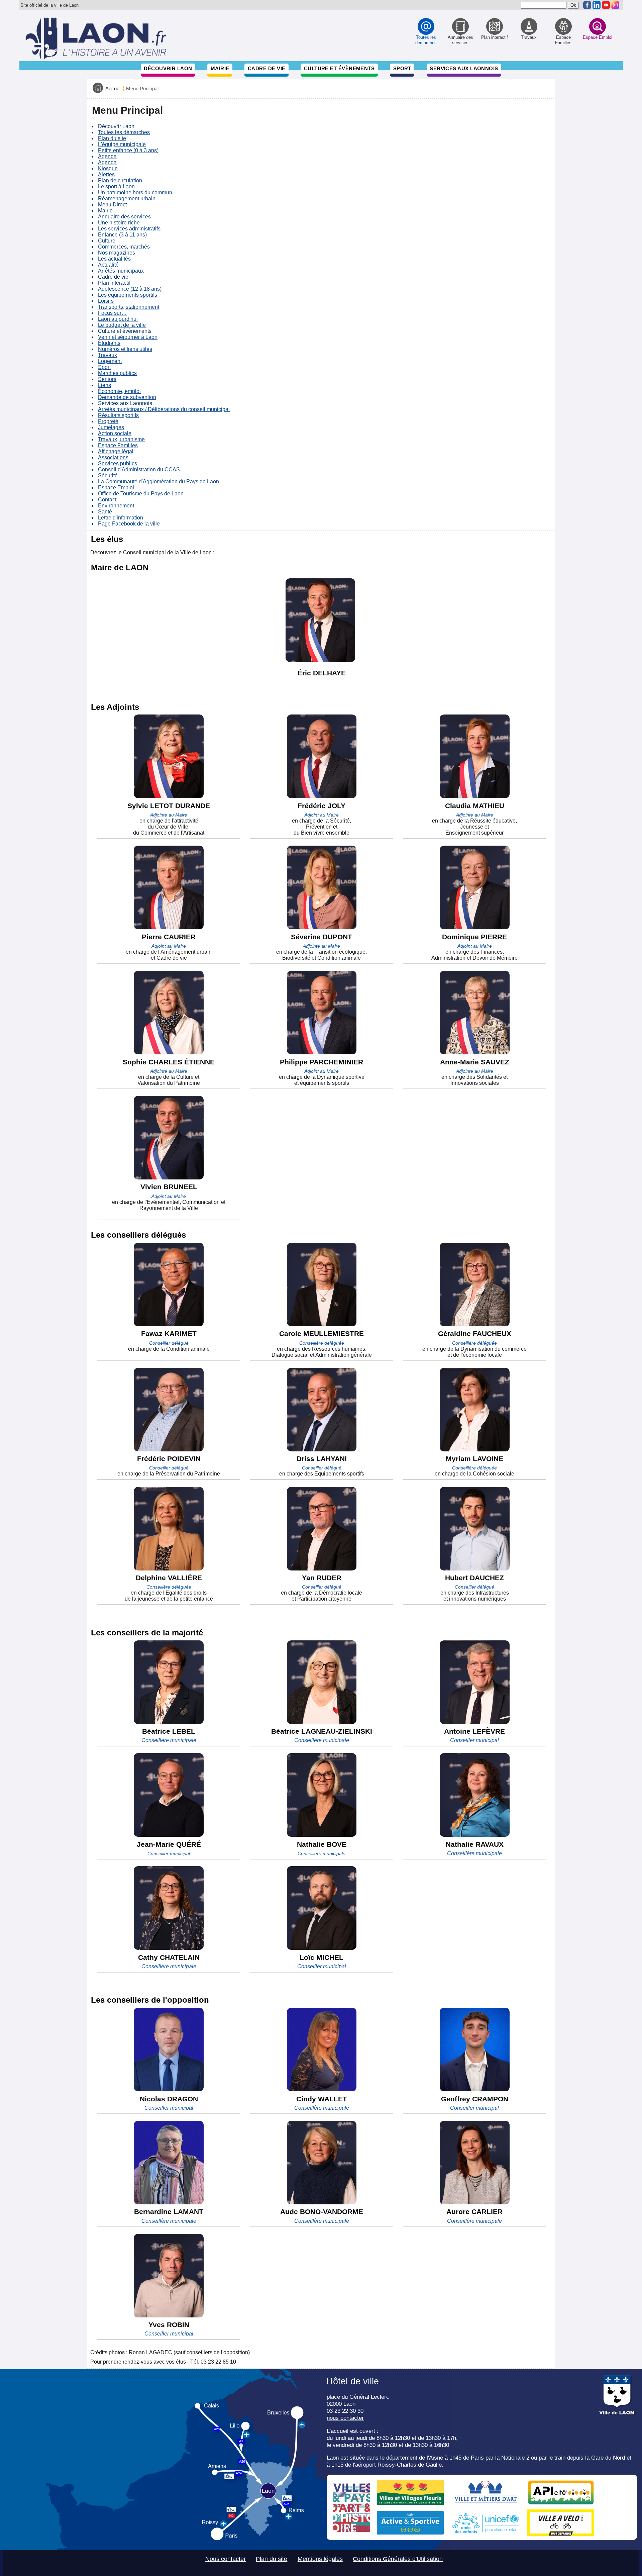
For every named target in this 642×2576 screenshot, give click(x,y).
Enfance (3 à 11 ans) (122, 235)
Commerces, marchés (124, 247)
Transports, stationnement (129, 307)
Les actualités (114, 259)
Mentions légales (320, 2559)
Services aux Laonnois (464, 68)
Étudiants (109, 343)
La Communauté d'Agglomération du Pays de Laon (158, 482)
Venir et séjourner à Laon (128, 337)
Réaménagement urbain (127, 199)
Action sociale (115, 433)
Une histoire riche (119, 223)
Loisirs (106, 301)
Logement (110, 361)
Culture (107, 241)
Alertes (106, 174)
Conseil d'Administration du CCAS (139, 469)
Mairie (220, 68)
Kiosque (108, 168)
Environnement (116, 506)
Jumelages (111, 427)
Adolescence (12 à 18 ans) (130, 289)
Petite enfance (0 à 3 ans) (128, 150)
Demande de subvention (127, 397)
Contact (107, 500)
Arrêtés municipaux (121, 271)
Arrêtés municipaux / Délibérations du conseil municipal (164, 409)
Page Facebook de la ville (129, 524)
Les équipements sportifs (128, 295)
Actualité (108, 265)
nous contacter (345, 2418)
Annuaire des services (124, 217)
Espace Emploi (116, 488)
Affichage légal (116, 451)
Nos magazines (117, 253)
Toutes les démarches (124, 132)
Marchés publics (117, 373)
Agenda (107, 156)
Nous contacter (226, 2559)
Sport (402, 68)
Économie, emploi (119, 391)
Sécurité (108, 475)
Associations (113, 457)
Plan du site (112, 138)
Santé (105, 512)
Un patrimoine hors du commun (135, 193)
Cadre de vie (266, 68)
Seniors (107, 379)
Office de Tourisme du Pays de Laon (141, 494)
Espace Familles (118, 445)
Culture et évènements (339, 68)
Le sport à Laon (116, 186)
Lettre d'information (121, 518)
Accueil (113, 89)
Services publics (118, 463)
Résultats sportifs (118, 415)
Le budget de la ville (122, 325)
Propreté (108, 421)
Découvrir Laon (168, 68)
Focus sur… (112, 313)
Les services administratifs (129, 229)
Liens (104, 385)
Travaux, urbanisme (121, 439)
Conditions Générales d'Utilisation (398, 2559)
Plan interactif (114, 283)
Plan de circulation (120, 180)
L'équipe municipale (122, 144)
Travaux (108, 355)
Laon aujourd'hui (118, 319)
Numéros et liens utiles (125, 349)
